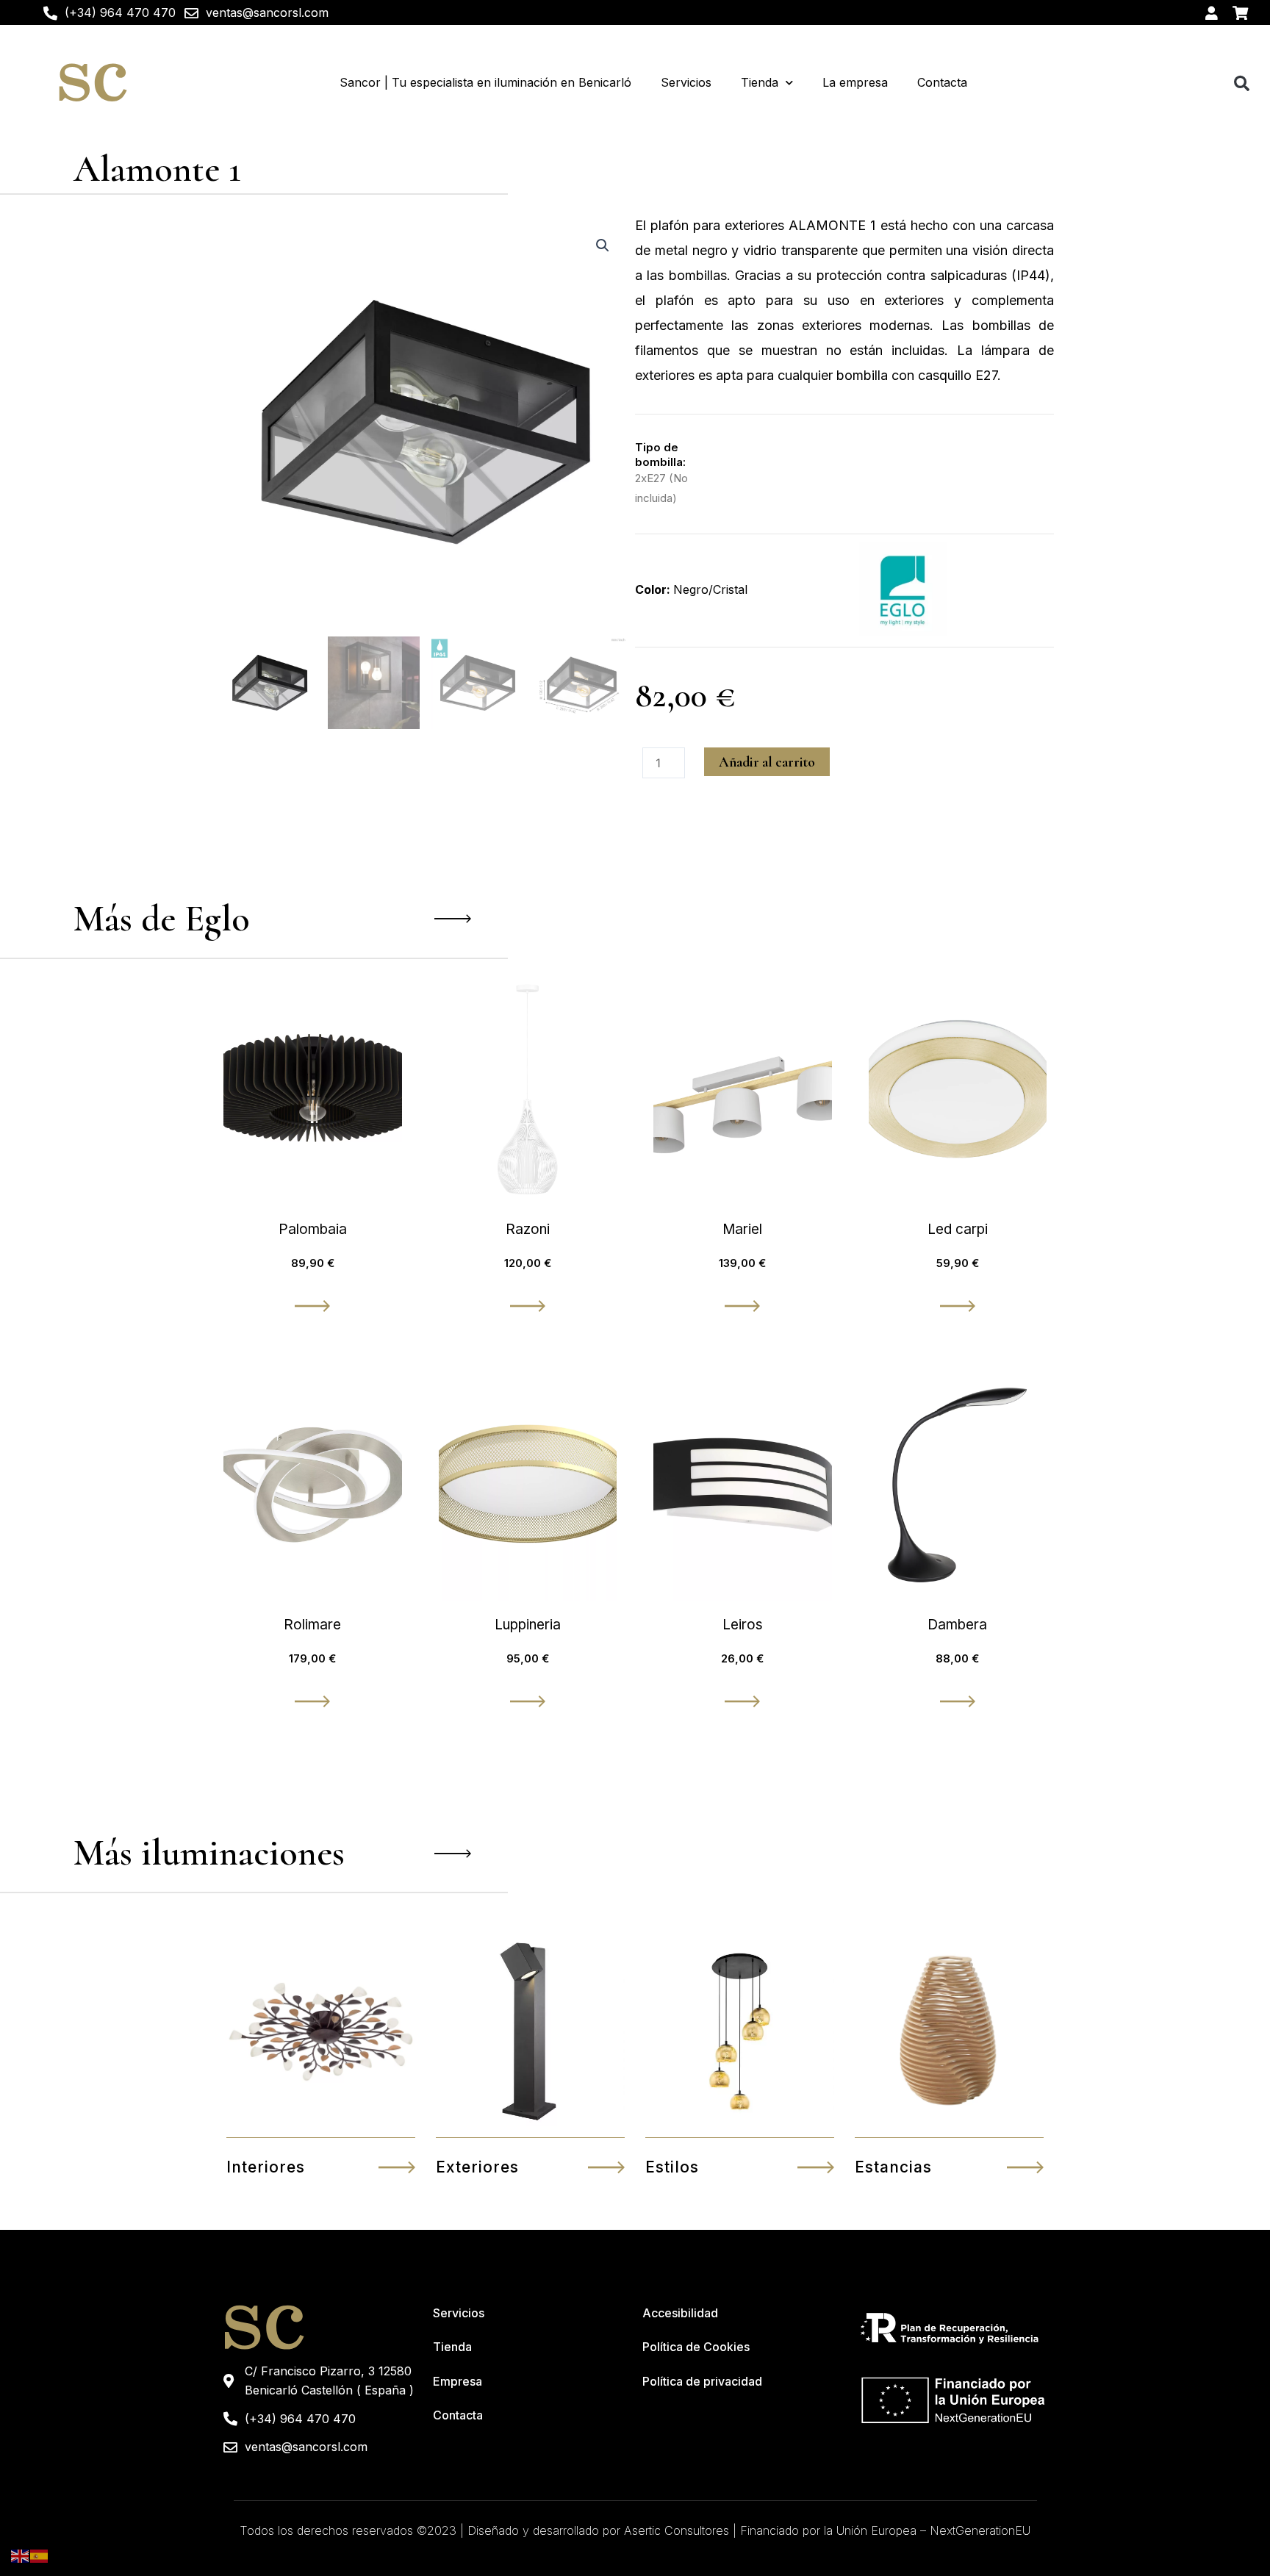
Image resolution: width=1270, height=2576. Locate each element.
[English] (21, 2555)
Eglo (217, 919)
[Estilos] (816, 2167)
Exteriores (477, 2167)
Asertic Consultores (677, 2530)
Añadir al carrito (767, 762)
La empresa (855, 82)
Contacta (942, 82)
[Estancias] (1025, 2167)
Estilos (672, 2167)
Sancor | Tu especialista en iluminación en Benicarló (485, 82)
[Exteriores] (606, 2167)
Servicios (686, 82)
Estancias (893, 2167)
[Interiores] (397, 2167)
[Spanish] (40, 2555)
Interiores (266, 2167)
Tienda (760, 82)
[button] (1242, 83)
